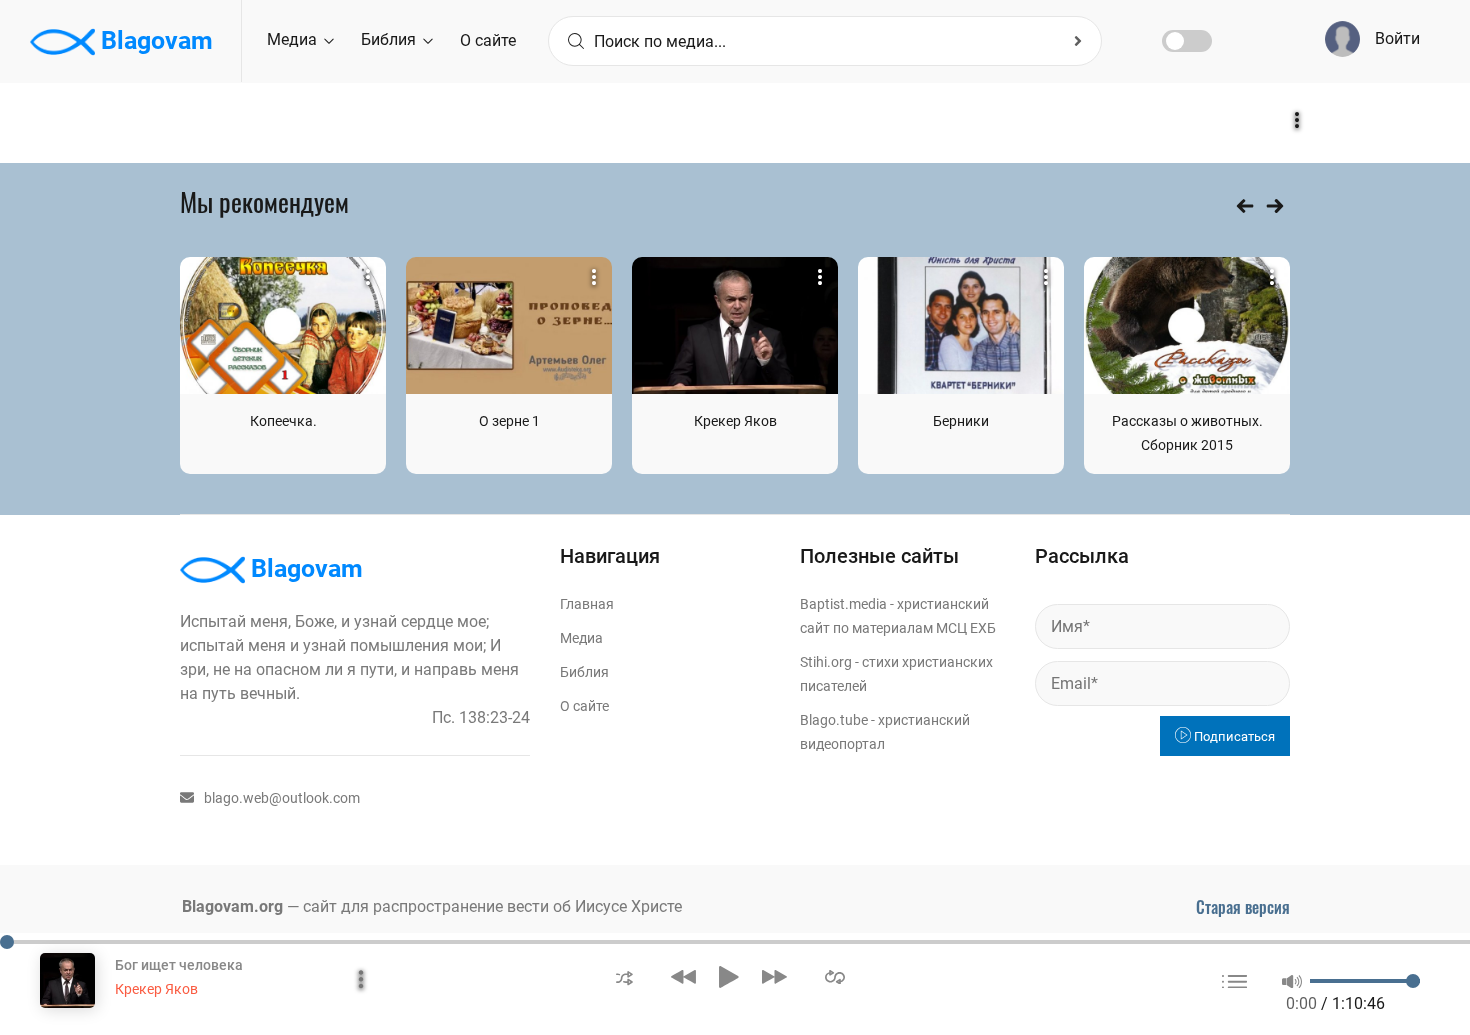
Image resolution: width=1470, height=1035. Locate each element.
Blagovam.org (232, 906)
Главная (587, 604)
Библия (390, 39)
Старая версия (1243, 907)
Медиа (294, 39)
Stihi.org (826, 662)
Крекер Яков (735, 421)
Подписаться (1233, 736)
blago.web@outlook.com (282, 798)
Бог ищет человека (179, 965)
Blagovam (154, 40)
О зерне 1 (509, 421)
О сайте (488, 40)
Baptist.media (843, 604)
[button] (624, 976)
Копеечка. (283, 421)
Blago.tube (834, 720)
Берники (961, 421)
